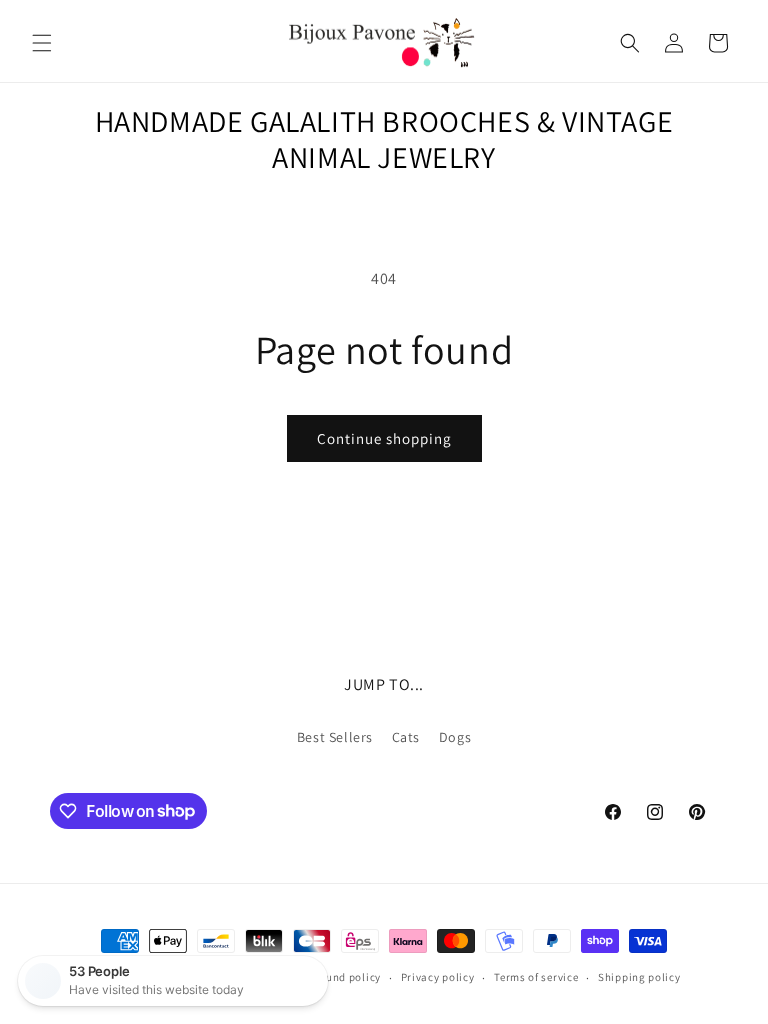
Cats (406, 737)
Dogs (455, 737)
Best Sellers (335, 737)
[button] (42, 43)
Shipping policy (639, 977)
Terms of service (536, 977)
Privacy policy (438, 977)
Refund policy (345, 977)
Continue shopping (384, 438)
